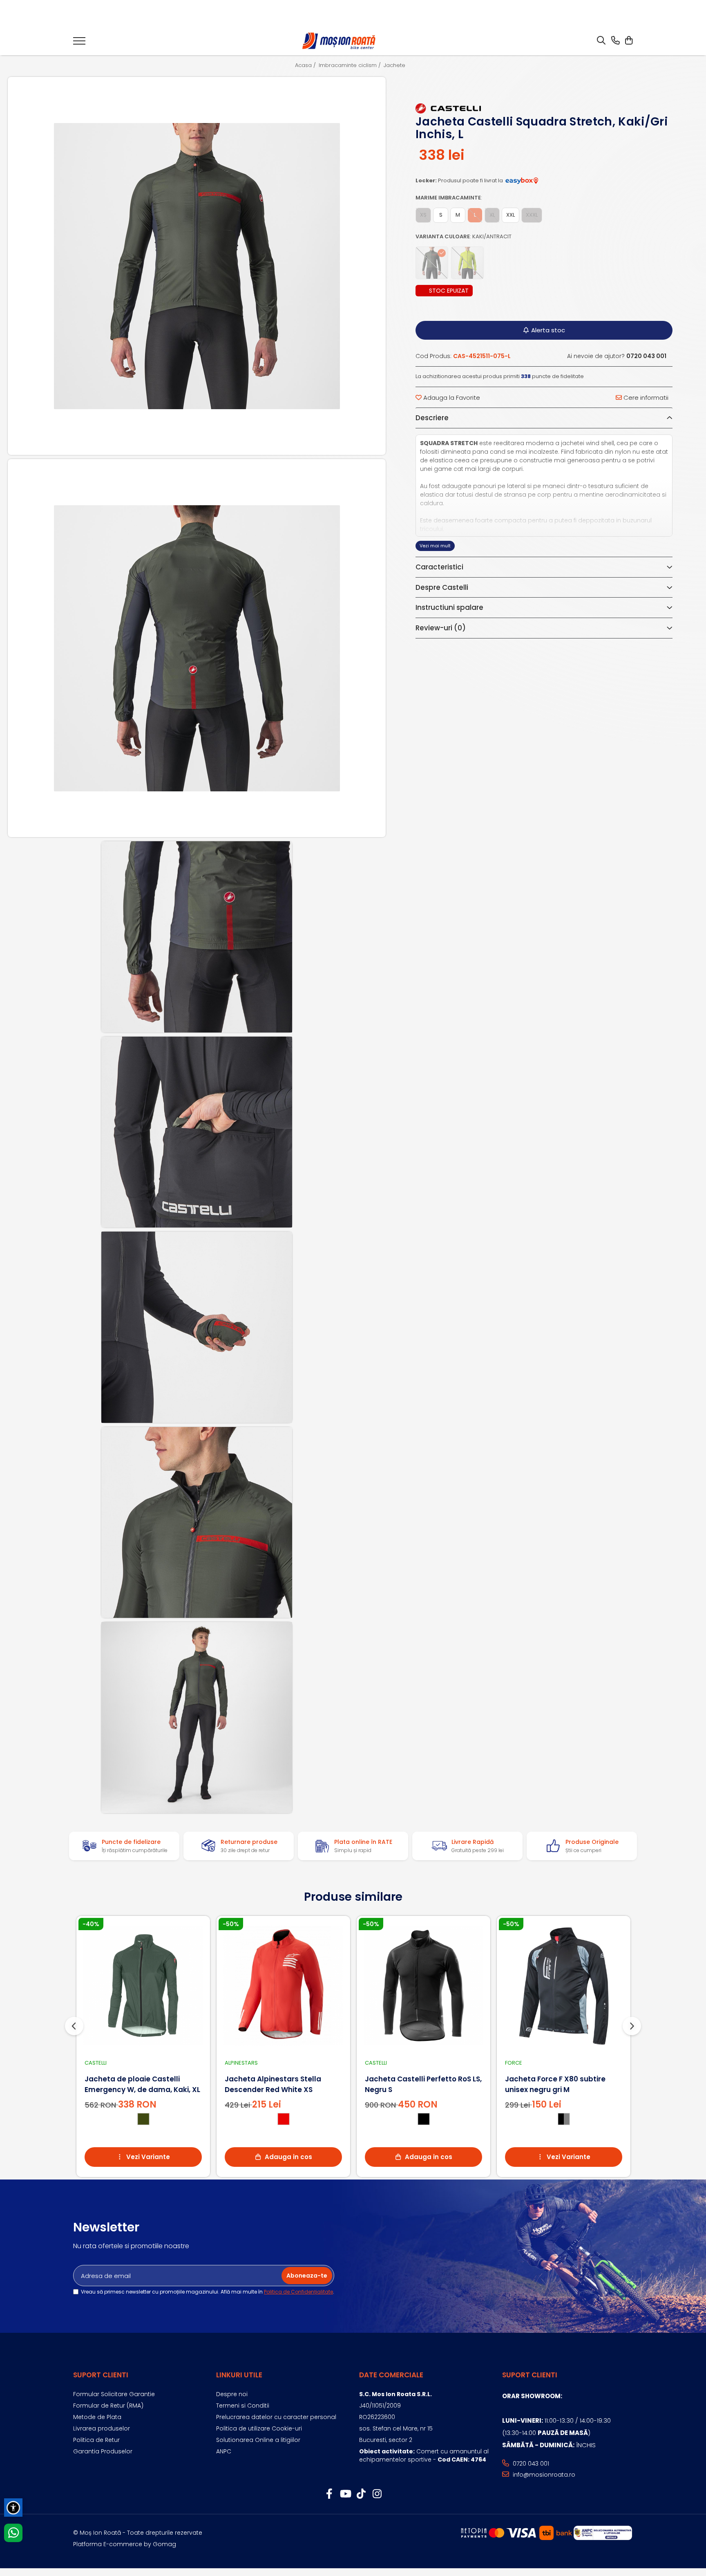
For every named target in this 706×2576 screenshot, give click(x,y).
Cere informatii (645, 398)
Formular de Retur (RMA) (108, 2406)
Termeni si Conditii (243, 2406)
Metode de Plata (97, 2417)
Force (514, 2063)
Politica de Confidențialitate (298, 2292)
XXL (511, 215)
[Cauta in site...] (601, 41)
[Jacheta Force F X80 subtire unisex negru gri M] (564, 1986)
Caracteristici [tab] (439, 567)
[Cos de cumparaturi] (629, 41)
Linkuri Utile (239, 2375)
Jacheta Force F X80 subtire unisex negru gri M (555, 2084)
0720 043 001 (530, 2464)
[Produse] (79, 43)
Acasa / (306, 65)
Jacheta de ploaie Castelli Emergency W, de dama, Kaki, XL (142, 2084)
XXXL (532, 215)
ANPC (224, 2451)
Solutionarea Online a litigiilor (258, 2440)
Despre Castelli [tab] (442, 587)
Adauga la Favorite (451, 398)
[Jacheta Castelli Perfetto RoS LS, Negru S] (423, 1986)
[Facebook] (329, 2494)
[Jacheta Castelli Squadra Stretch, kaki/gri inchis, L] (197, 266)
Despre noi (232, 2394)
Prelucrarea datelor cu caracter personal (276, 2417)
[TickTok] (361, 2494)
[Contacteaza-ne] (616, 41)
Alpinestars (241, 2063)
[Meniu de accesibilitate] (13, 2508)
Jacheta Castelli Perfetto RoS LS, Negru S (423, 2084)
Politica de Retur (96, 2440)
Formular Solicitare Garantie (114, 2394)
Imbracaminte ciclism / (351, 65)
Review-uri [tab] (441, 628)
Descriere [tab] (432, 418)
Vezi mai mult (435, 546)
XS (423, 215)
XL (492, 215)
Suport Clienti (101, 2375)
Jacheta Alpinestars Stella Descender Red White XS (273, 2084)
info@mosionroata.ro (543, 2475)
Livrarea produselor (102, 2428)
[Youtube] (345, 2494)
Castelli (96, 2063)
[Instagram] (377, 2494)
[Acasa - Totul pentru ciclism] (340, 41)
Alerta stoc (548, 330)
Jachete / (397, 65)
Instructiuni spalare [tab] (449, 607)
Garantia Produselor (103, 2451)
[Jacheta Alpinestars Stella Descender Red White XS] (283, 1986)
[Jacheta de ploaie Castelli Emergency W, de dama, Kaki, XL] (143, 1986)
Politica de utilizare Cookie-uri (259, 2428)
